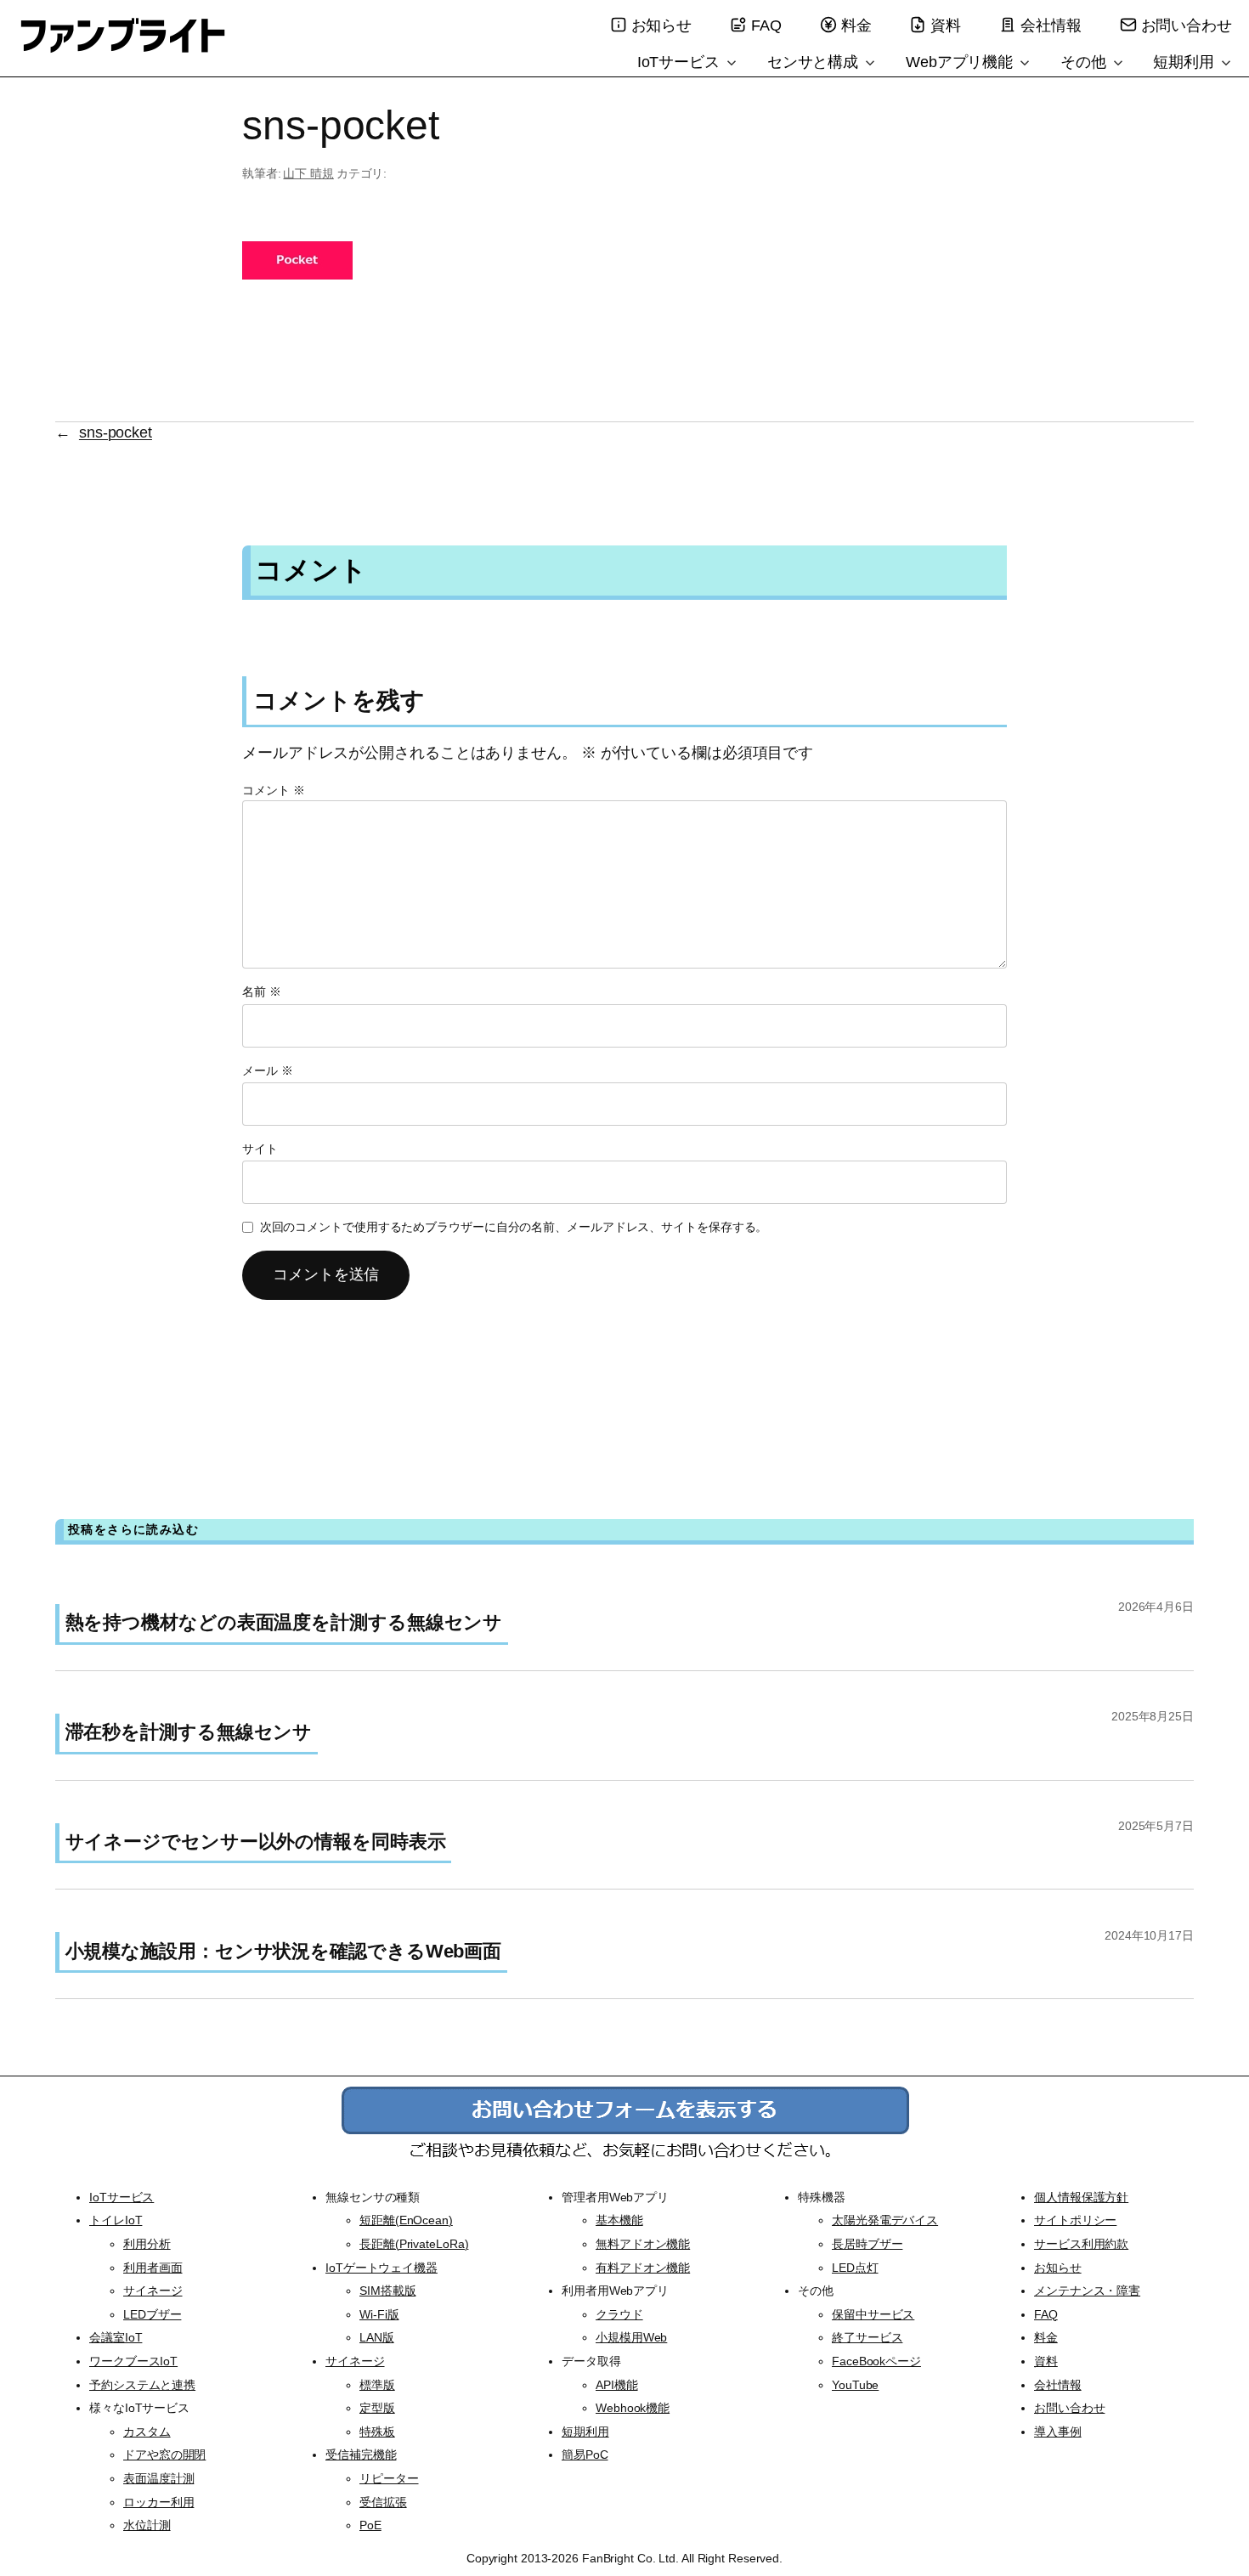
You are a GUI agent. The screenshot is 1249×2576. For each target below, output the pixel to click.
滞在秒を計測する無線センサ (189, 1732)
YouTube (855, 2385)
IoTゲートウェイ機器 (381, 2268)
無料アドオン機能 (643, 2244)
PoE (370, 2525)
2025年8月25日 (1153, 1716)
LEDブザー (152, 2314)
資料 (946, 25)
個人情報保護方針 (1081, 2197)
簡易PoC (585, 2455)
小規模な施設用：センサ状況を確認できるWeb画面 (284, 1951)
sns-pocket (116, 432)
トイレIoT (116, 2220)
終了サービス (867, 2337)
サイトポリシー (1075, 2220)
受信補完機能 (361, 2455)
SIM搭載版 (387, 2291)
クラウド (619, 2314)
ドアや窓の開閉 (164, 2455)
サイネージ (153, 2291)
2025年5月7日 (1156, 1826)
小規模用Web (631, 2337)
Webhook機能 (633, 2408)
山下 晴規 (308, 173)
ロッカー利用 (158, 2502)
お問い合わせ (1187, 25)
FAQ (766, 25)
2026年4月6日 (1156, 1607)
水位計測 (147, 2525)
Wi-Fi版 (379, 2314)
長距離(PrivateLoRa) (414, 2244)
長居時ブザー (867, 2244)
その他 (1085, 62)
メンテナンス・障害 (1087, 2291)
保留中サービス (873, 2314)
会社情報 (1051, 25)
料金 (856, 25)
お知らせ (662, 25)
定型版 (377, 2408)
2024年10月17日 (1149, 1935)
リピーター (389, 2478)
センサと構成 (815, 62)
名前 (262, 991)
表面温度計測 (158, 2478)
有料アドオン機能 (643, 2268)
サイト (260, 1149)
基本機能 (619, 2220)
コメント (273, 790)
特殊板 (377, 2432)
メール (268, 1071)
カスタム (147, 2432)
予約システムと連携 (142, 2385)
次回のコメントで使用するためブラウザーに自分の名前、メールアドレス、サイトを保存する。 (514, 1227)
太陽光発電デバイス (885, 2220)
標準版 (377, 2385)
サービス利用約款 (1081, 2244)
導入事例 (1058, 2432)
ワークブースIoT (133, 2361)
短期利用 (1186, 62)
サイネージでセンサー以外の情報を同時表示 (256, 1842)
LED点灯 (855, 2268)
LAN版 (377, 2337)
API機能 (617, 2385)
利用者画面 (153, 2268)
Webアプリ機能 (961, 62)
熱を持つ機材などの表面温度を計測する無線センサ (284, 1622)
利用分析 (147, 2244)
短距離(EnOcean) (406, 2220)
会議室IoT (116, 2337)
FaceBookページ (876, 2361)
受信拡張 (383, 2502)
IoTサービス (681, 62)
